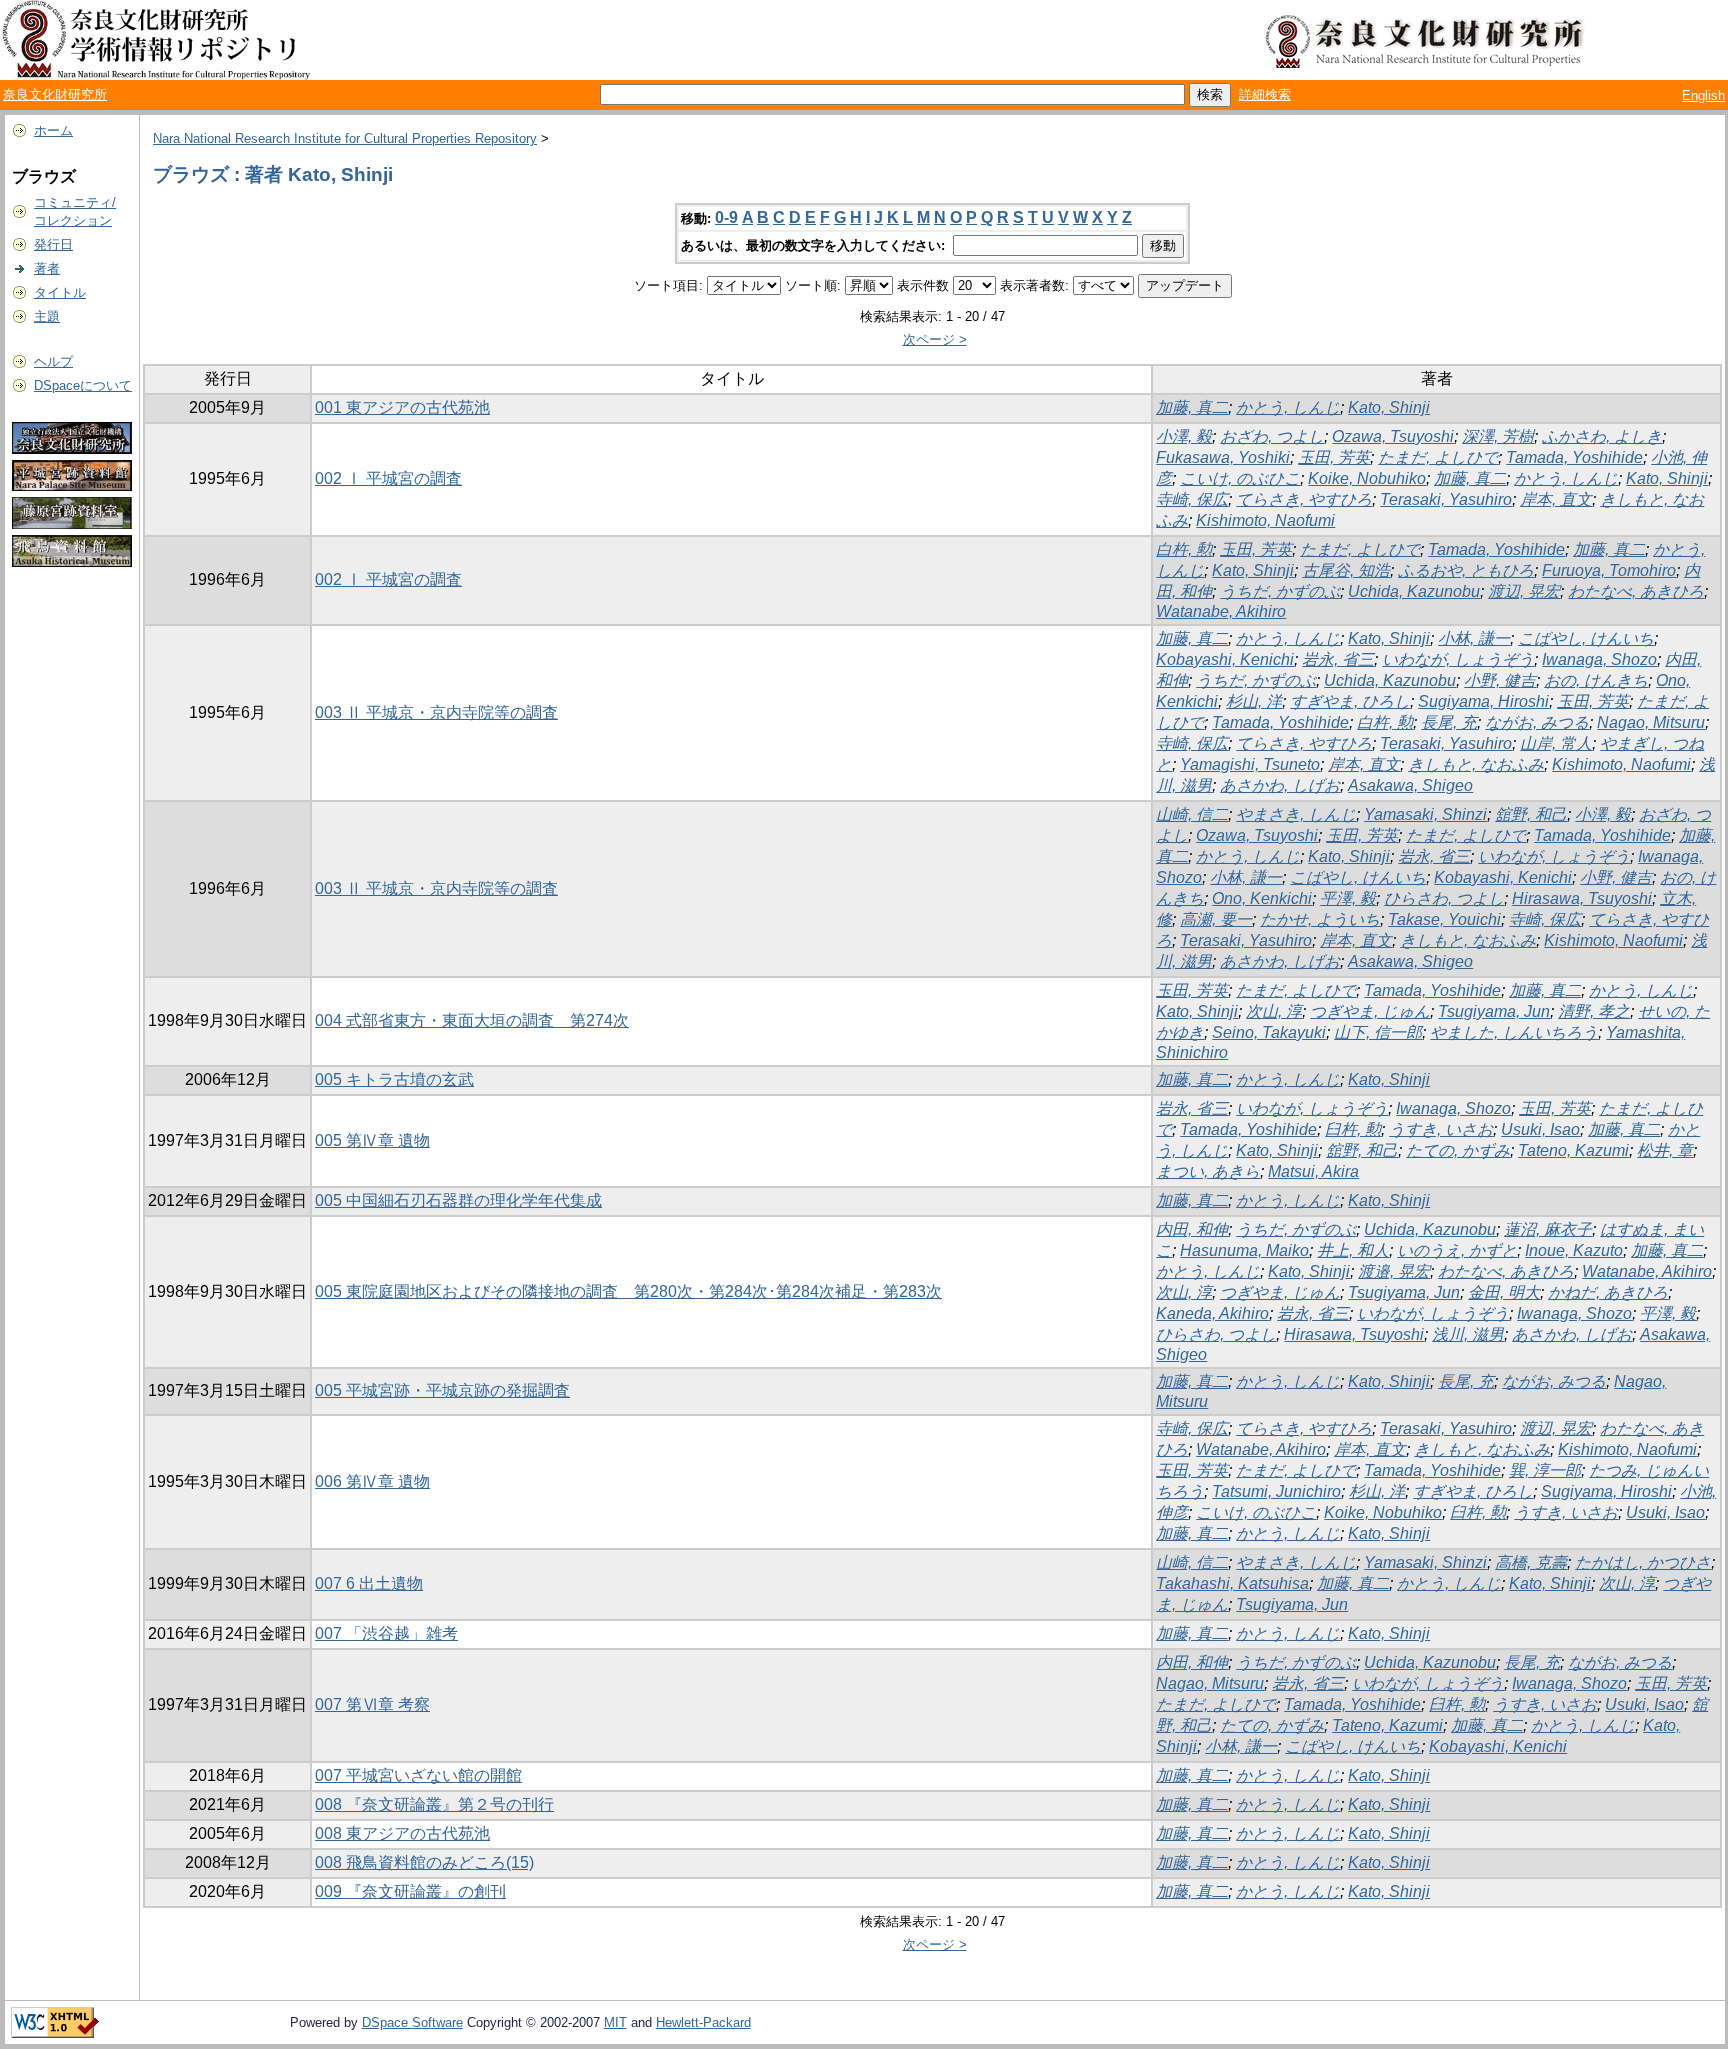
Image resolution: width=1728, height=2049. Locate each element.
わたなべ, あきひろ (1636, 591)
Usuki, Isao (1540, 1129)
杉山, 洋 (1254, 701)
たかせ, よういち (1320, 919)
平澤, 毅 (1348, 898)
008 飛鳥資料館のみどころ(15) (424, 1862)
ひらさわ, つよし (1444, 898)
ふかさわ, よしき (1602, 436)
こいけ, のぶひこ (1240, 478)
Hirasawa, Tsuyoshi (1582, 898)
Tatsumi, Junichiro (1276, 1491)
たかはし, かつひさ (1643, 1562)
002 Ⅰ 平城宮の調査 (388, 478)
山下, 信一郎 (1378, 1032)
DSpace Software (412, 2022)
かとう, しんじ (1288, 407)
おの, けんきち (1596, 680)
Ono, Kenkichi (1262, 898)
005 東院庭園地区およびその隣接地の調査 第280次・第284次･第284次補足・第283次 (628, 1291)
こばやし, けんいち (1586, 638)
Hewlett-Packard (703, 2022)
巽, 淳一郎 (1545, 1470)
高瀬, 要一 (1216, 919)
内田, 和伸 (1192, 1229)
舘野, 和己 (1531, 814)
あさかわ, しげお (1280, 785)
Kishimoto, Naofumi (1265, 520)
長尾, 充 (1449, 722)
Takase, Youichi (1444, 919)
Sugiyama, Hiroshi (1483, 701)
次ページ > (935, 339)
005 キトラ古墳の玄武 (394, 1079)
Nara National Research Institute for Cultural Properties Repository (345, 138)
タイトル (60, 292)
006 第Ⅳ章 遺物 (372, 1481)
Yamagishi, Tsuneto (1250, 764)
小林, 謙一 (1474, 638)
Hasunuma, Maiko (1244, 1250)
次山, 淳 (1274, 1011)
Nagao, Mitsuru (1651, 722)
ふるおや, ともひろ (1466, 570)
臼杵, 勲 (1353, 1129)
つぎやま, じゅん (1370, 1011)
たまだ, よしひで (1438, 457)
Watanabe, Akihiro (1221, 611)
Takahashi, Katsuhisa (1232, 1583)
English (1703, 95)
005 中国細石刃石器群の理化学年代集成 (458, 1200)
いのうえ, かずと (1457, 1250)
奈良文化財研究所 (55, 94)
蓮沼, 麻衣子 (1548, 1229)
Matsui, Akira (1313, 1171)
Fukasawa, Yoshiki (1223, 457)
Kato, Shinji (1389, 407)
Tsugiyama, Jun (1494, 1011)
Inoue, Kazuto (1574, 1250)
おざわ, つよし (1272, 436)
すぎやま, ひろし (1350, 701)
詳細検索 (1265, 94)
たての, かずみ (1458, 1150)
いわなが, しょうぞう (1458, 659)
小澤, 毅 (1184, 436)
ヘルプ (53, 361)
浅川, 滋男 (1468, 1334)
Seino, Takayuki (1269, 1032)
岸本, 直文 (1556, 499)
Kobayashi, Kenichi (1225, 659)
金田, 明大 (1504, 1292)
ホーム (53, 130)
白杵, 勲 (1184, 549)
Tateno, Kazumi (1573, 1150)
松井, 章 (1665, 1150)
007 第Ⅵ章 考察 (372, 1704)
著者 (47, 268)
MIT (615, 2022)
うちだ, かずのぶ (1280, 591)
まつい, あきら (1208, 1171)
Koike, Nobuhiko (1367, 478)
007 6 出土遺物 (369, 1583)
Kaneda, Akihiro (1212, 1313)
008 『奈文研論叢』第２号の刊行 (434, 1804)
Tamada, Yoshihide (1574, 457)
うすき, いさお (1441, 1129)
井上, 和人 (1353, 1250)
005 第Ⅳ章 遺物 (372, 1140)
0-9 (726, 217)
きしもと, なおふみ (1476, 764)
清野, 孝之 (1594, 1011)
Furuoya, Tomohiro (1609, 570)
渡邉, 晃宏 (1394, 1271)
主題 (47, 316)
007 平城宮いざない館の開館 (418, 1775)
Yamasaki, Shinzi (1425, 814)
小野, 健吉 (1500, 680)
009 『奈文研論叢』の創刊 (410, 1891)
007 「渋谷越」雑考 (386, 1633)
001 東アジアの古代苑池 (402, 407)
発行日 (53, 244)
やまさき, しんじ (1296, 814)
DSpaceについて (83, 385)
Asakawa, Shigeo (1410, 785)
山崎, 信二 (1192, 814)
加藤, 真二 (1192, 407)
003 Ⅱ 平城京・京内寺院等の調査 (436, 712)
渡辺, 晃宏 (1524, 591)
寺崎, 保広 (1192, 499)
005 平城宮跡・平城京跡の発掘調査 (442, 1390)
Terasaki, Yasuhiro (1446, 499)
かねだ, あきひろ (1608, 1292)
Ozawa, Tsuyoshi (1393, 436)
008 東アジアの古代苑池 (402, 1833)
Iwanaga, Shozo (1599, 659)
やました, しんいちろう (1514, 1032)
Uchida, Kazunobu (1414, 591)
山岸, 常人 (1556, 743)
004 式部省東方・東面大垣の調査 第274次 (472, 1020)
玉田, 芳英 (1334, 457)
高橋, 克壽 (1531, 1562)
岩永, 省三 (1338, 659)
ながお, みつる (1537, 722)
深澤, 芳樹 (1498, 436)
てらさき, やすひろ (1304, 499)
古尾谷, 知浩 (1346, 570)
